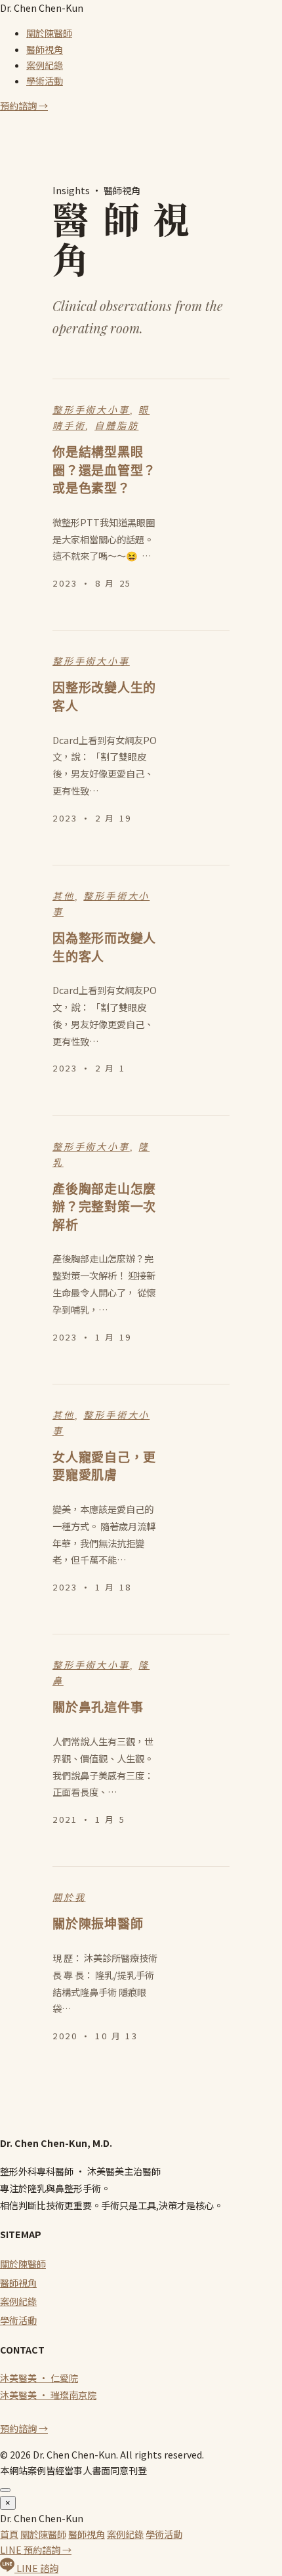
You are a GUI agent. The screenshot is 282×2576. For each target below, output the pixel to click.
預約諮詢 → (24, 106)
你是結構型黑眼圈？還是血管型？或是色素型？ (104, 470)
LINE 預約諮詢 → (36, 2550)
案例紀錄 (45, 65)
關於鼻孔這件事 (98, 1708)
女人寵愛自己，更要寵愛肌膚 (104, 1467)
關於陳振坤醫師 (98, 1924)
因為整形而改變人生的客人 (104, 948)
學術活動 (45, 81)
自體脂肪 (116, 426)
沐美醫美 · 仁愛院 (39, 2378)
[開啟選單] (5, 2490)
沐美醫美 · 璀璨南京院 (48, 2395)
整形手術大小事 (91, 410)
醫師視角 (45, 49)
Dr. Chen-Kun (42, 8)
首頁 (9, 2534)
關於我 (69, 1898)
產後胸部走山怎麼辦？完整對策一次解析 (104, 1207)
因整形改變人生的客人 (104, 697)
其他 (64, 896)
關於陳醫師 (49, 33)
